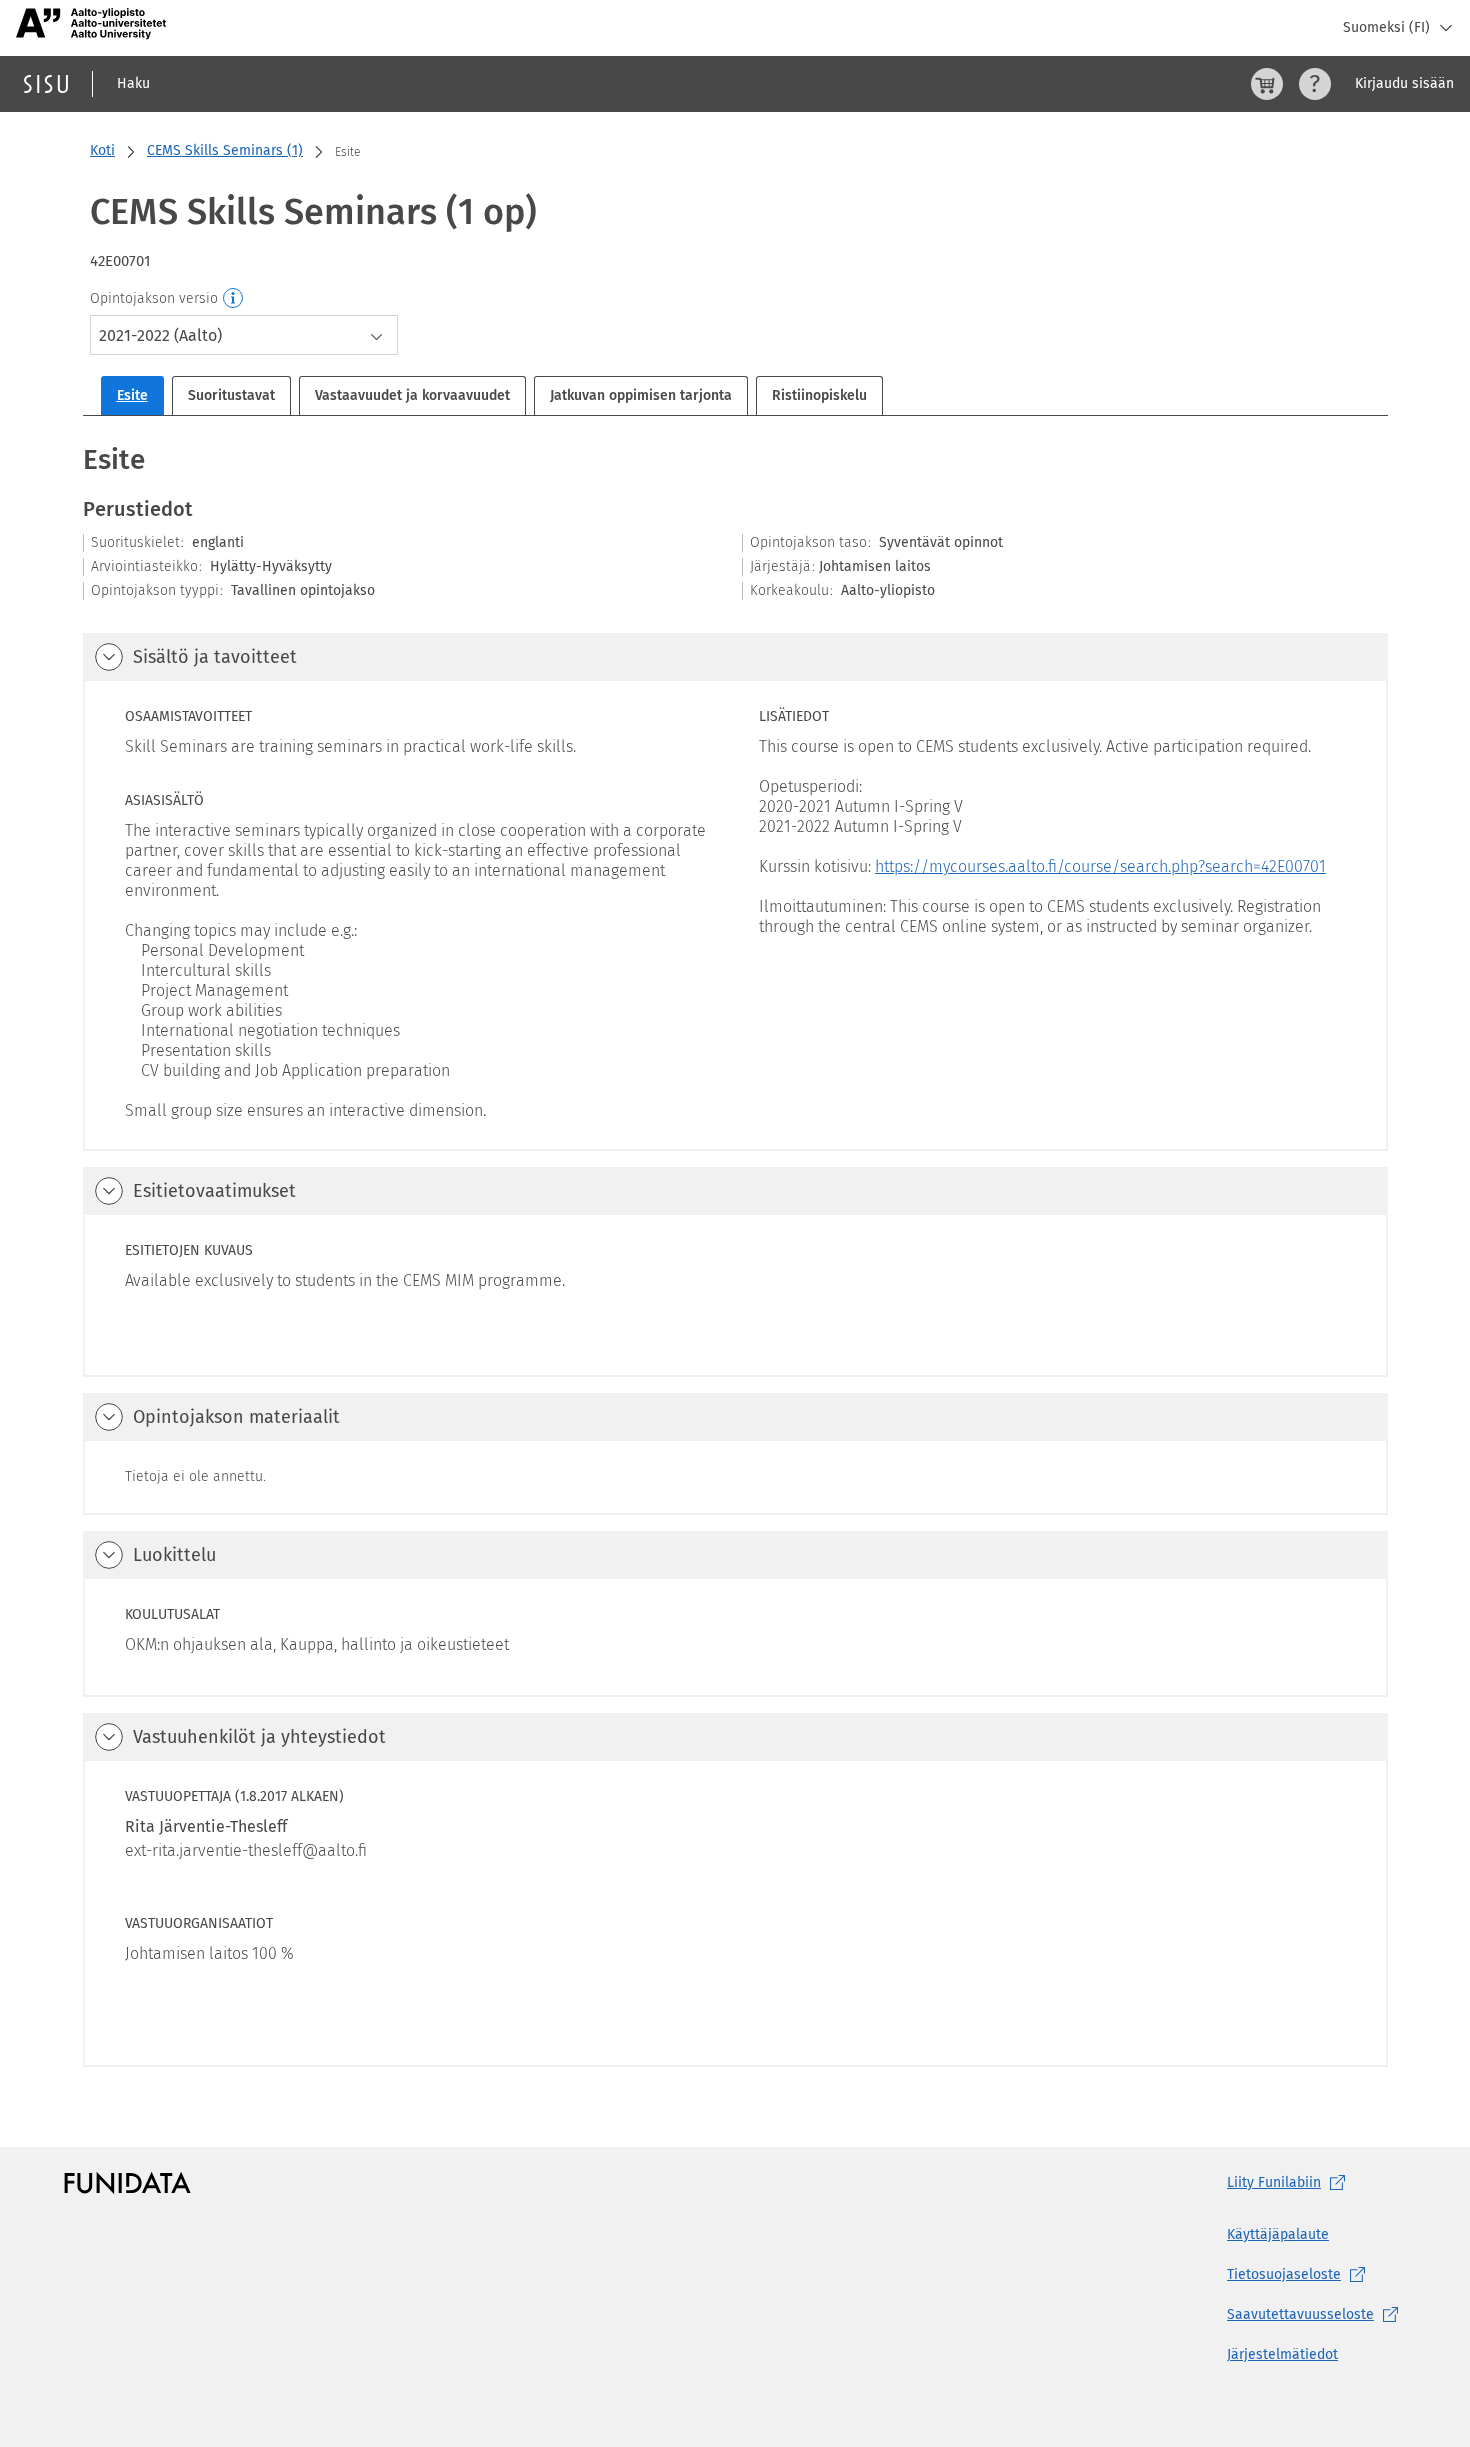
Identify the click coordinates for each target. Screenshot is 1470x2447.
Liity (1274, 2182)
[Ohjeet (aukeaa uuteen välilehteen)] (1315, 84)
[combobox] (244, 335)
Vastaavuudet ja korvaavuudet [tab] (412, 395)
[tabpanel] (735, 1253)
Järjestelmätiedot (1282, 2354)
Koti (102, 150)
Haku (133, 83)
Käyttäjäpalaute (1278, 2234)
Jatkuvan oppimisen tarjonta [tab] (641, 395)
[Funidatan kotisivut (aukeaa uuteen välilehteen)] (127, 2183)
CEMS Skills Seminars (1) (225, 150)
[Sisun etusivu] (46, 84)
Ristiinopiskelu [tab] (819, 395)
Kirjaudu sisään (1404, 83)
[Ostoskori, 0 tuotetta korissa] (1267, 84)
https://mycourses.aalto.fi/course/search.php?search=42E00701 (1100, 866)
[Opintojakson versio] (234, 299)
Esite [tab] (132, 395)
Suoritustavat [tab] (231, 395)
